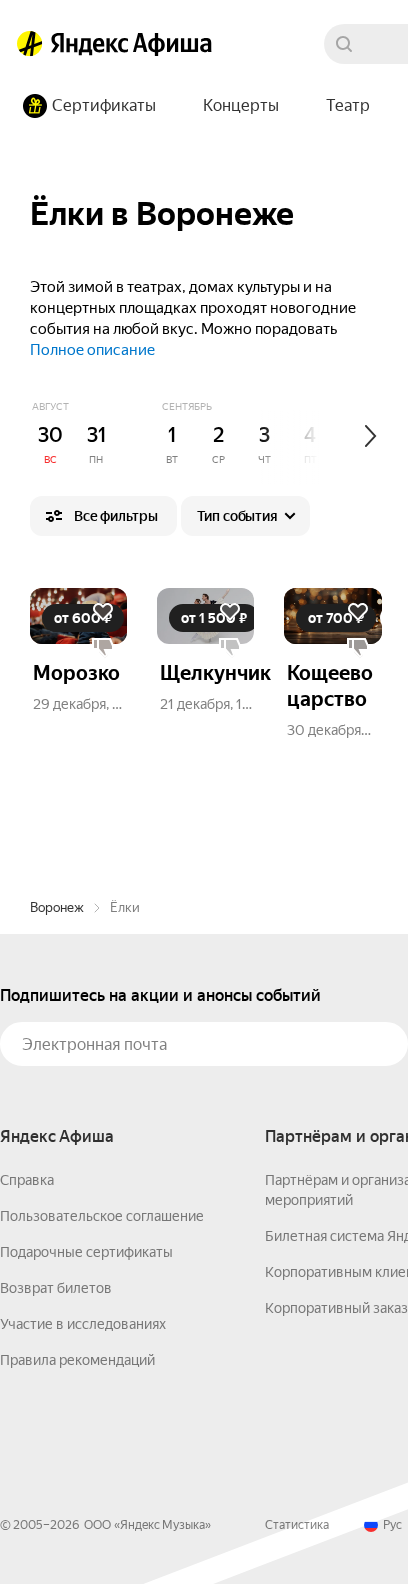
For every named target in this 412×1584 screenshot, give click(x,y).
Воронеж (57, 907)
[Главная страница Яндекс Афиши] (30, 44)
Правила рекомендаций (77, 1360)
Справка (27, 1180)
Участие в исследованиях (83, 1324)
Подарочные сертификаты (86, 1252)
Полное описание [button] (92, 350)
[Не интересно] (103, 648)
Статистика (297, 1525)
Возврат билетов (56, 1288)
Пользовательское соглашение (102, 1216)
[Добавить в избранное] (103, 612)
